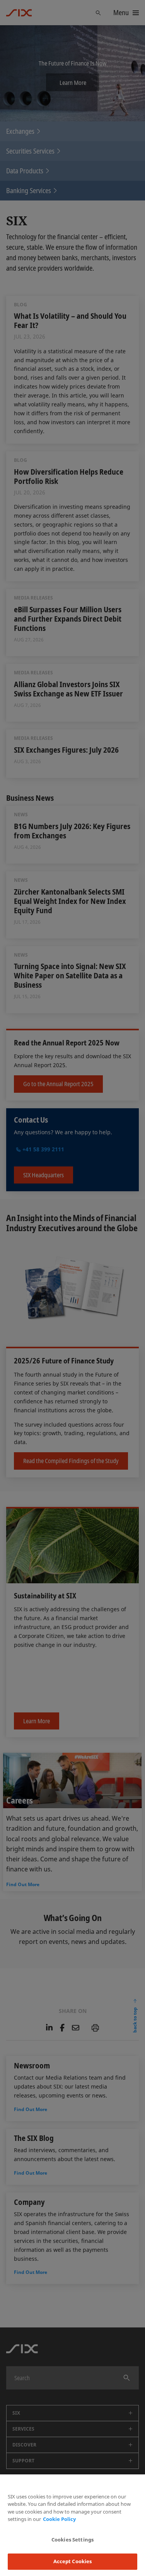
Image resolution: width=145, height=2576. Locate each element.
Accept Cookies (73, 2561)
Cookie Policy (59, 2519)
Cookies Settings (72, 2540)
